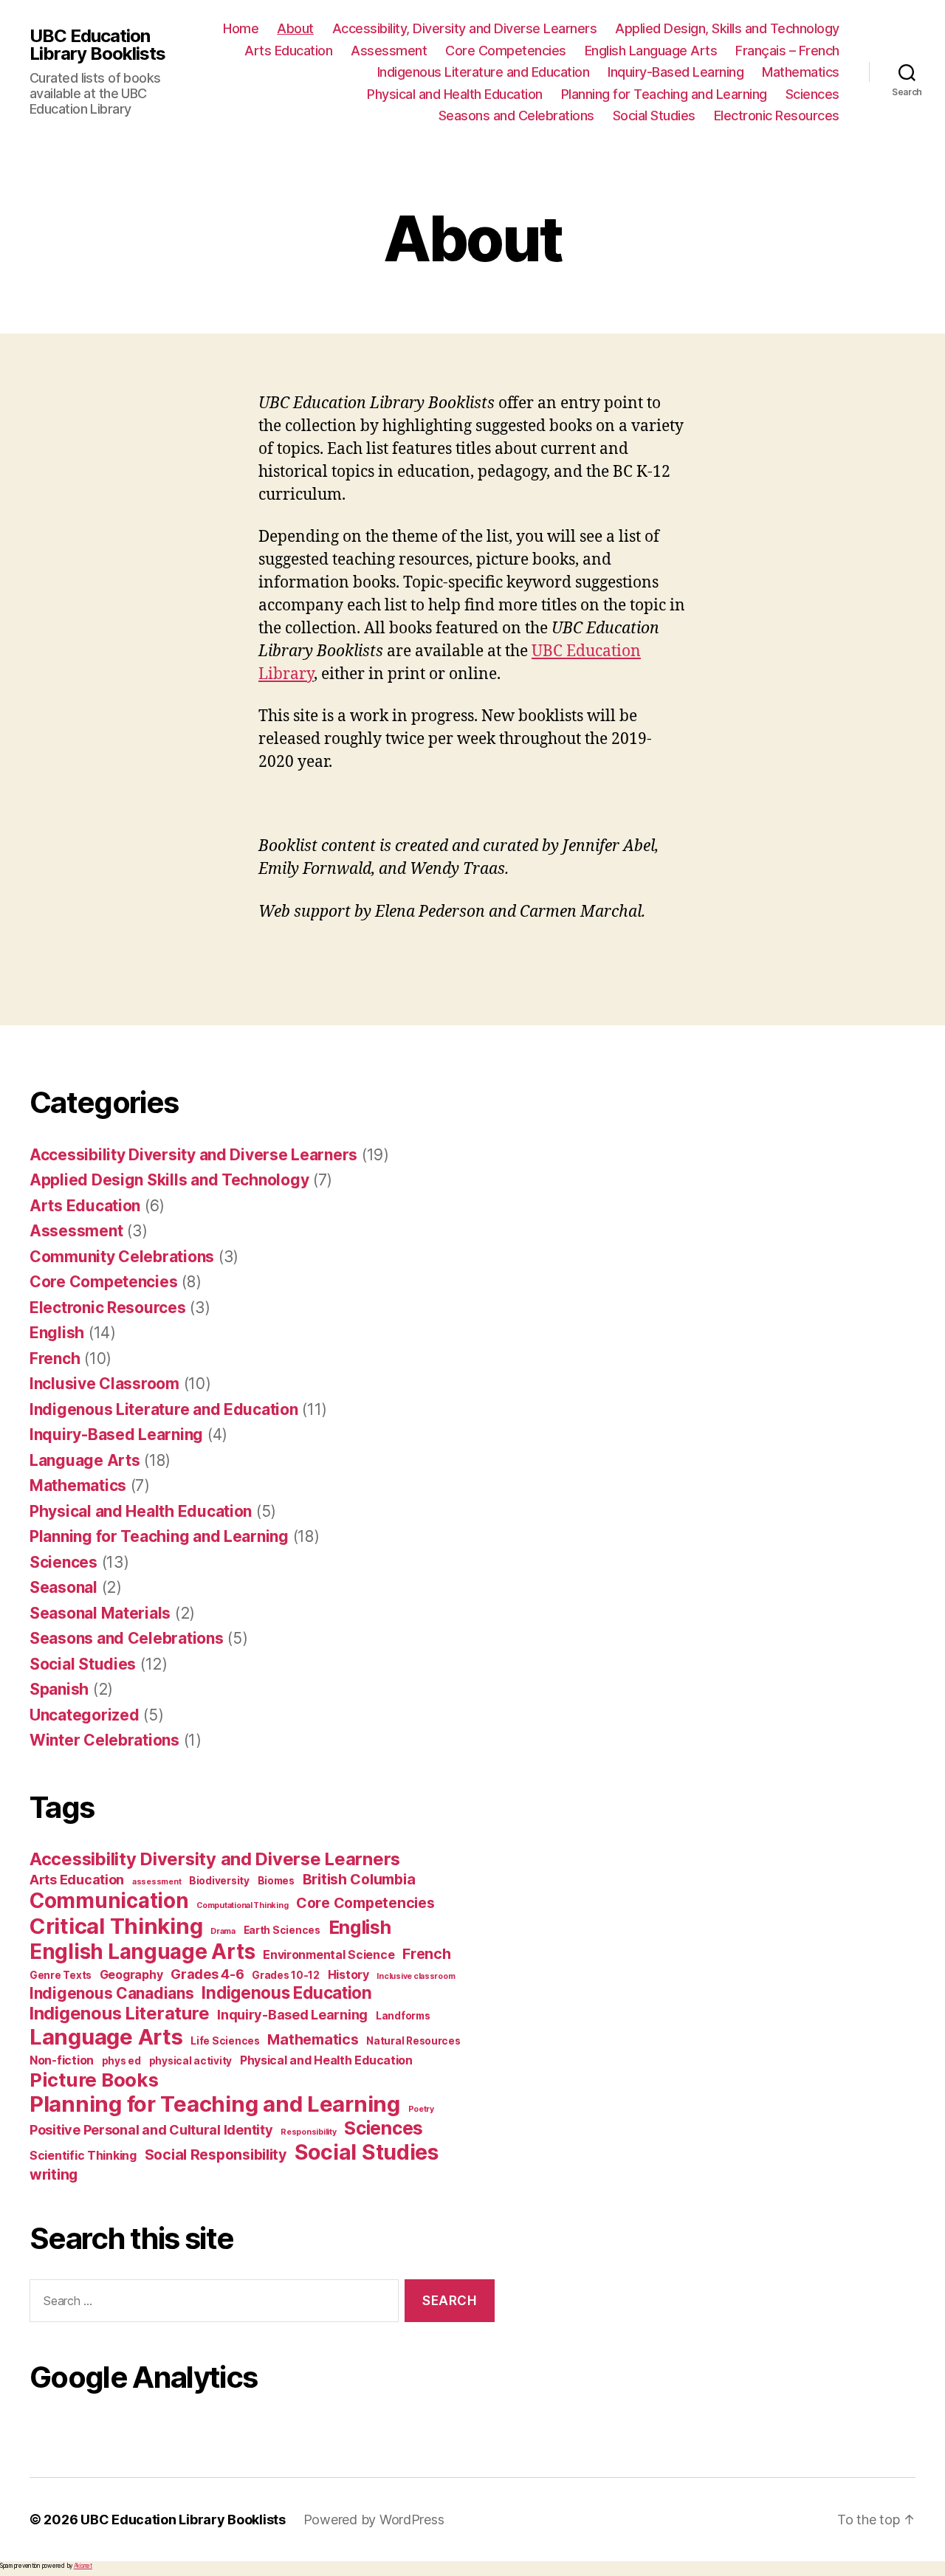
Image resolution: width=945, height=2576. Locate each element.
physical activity (190, 2061)
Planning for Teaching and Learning (664, 94)
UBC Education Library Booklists (97, 45)
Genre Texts (61, 1975)
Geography (131, 1974)
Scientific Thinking (83, 2155)
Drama (223, 1931)
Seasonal (63, 1587)
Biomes (276, 1881)
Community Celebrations (122, 1257)
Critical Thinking (116, 1926)
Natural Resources (413, 2041)
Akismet (83, 2566)
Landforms (403, 2016)
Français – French (787, 51)
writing (54, 2174)
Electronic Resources (777, 116)
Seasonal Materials (100, 1613)
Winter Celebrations (104, 1740)
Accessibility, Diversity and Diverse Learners (465, 28)
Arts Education (288, 51)
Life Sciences (225, 2041)
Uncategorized (85, 1715)
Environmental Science (329, 1955)
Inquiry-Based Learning (676, 72)
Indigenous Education (287, 1993)
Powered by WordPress (374, 2520)
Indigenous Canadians (112, 1993)
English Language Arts (651, 51)
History (348, 1974)
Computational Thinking (242, 1905)
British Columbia (359, 1879)
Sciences (812, 94)
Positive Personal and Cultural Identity (151, 2129)
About (295, 28)
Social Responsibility (216, 2155)
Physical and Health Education (455, 94)
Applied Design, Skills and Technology (727, 28)
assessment (157, 1882)
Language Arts (85, 1460)
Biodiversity (219, 1881)
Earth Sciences (282, 1930)
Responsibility (308, 2132)
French (55, 1358)
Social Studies (654, 116)
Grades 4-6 (207, 1974)
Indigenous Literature (119, 2013)
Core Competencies (506, 51)
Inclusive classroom (416, 1976)
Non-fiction (62, 2060)
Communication (109, 1901)
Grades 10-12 (286, 1975)
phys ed (121, 2061)
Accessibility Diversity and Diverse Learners (193, 1155)
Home (241, 28)
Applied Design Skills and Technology (169, 1180)
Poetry (421, 2109)
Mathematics (801, 72)
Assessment (389, 51)
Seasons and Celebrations (516, 116)
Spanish (59, 1689)
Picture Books (94, 2080)
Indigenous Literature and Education (484, 72)
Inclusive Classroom (104, 1384)
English (57, 1333)
